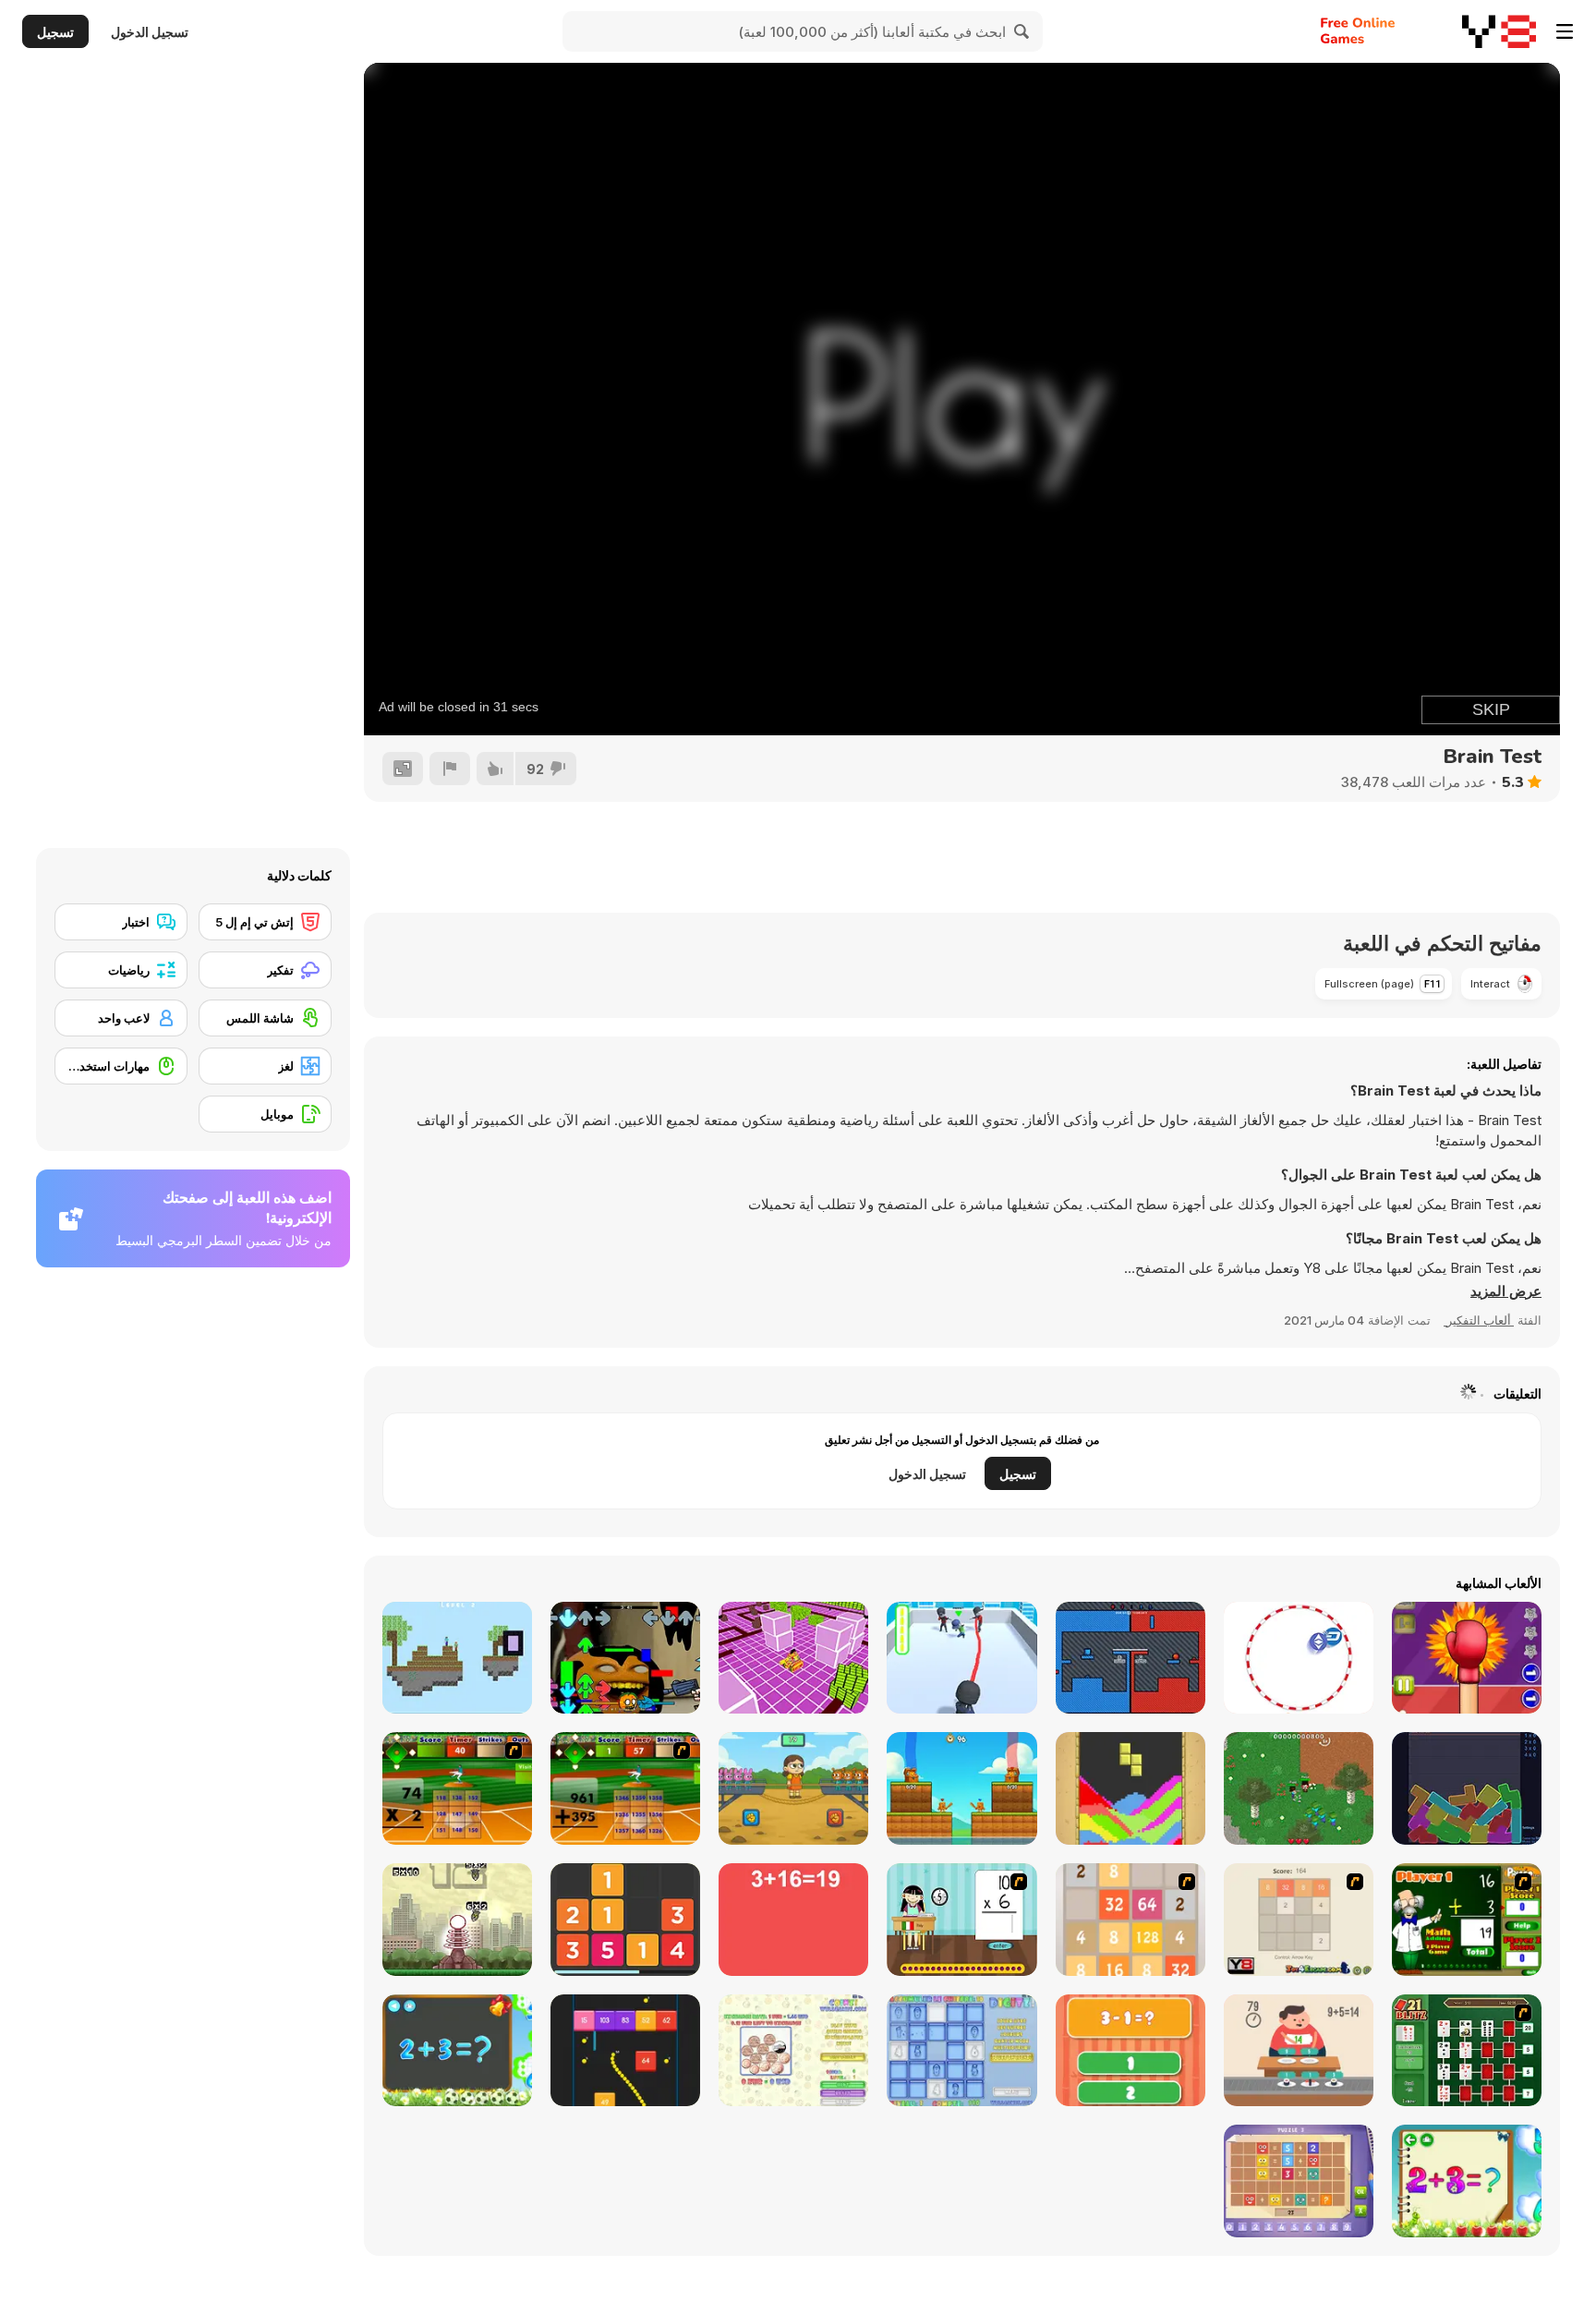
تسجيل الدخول (150, 32)
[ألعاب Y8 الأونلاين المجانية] (1499, 31)
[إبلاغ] (450, 769)
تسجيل (55, 32)
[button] (1506, 1291)
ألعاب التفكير (1479, 1320)
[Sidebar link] (1565, 31)
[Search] (1022, 31)
